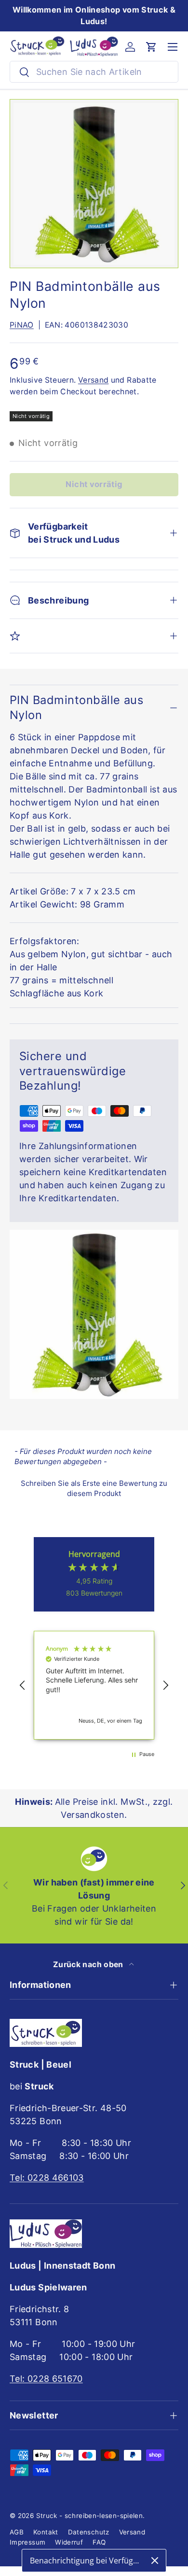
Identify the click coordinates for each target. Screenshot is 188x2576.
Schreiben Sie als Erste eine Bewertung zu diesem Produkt (94, 1488)
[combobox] (94, 72)
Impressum (27, 2542)
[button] (151, 47)
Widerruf (69, 2542)
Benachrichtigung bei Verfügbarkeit (87, 2561)
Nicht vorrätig (94, 484)
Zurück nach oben (89, 1964)
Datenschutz (89, 2532)
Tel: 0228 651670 (46, 2379)
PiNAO (22, 325)
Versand (94, 380)
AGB (17, 2532)
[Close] (155, 2561)
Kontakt (46, 2532)
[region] (94, 1685)
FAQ (99, 2542)
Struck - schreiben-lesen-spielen (90, 2516)
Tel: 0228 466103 (47, 2178)
